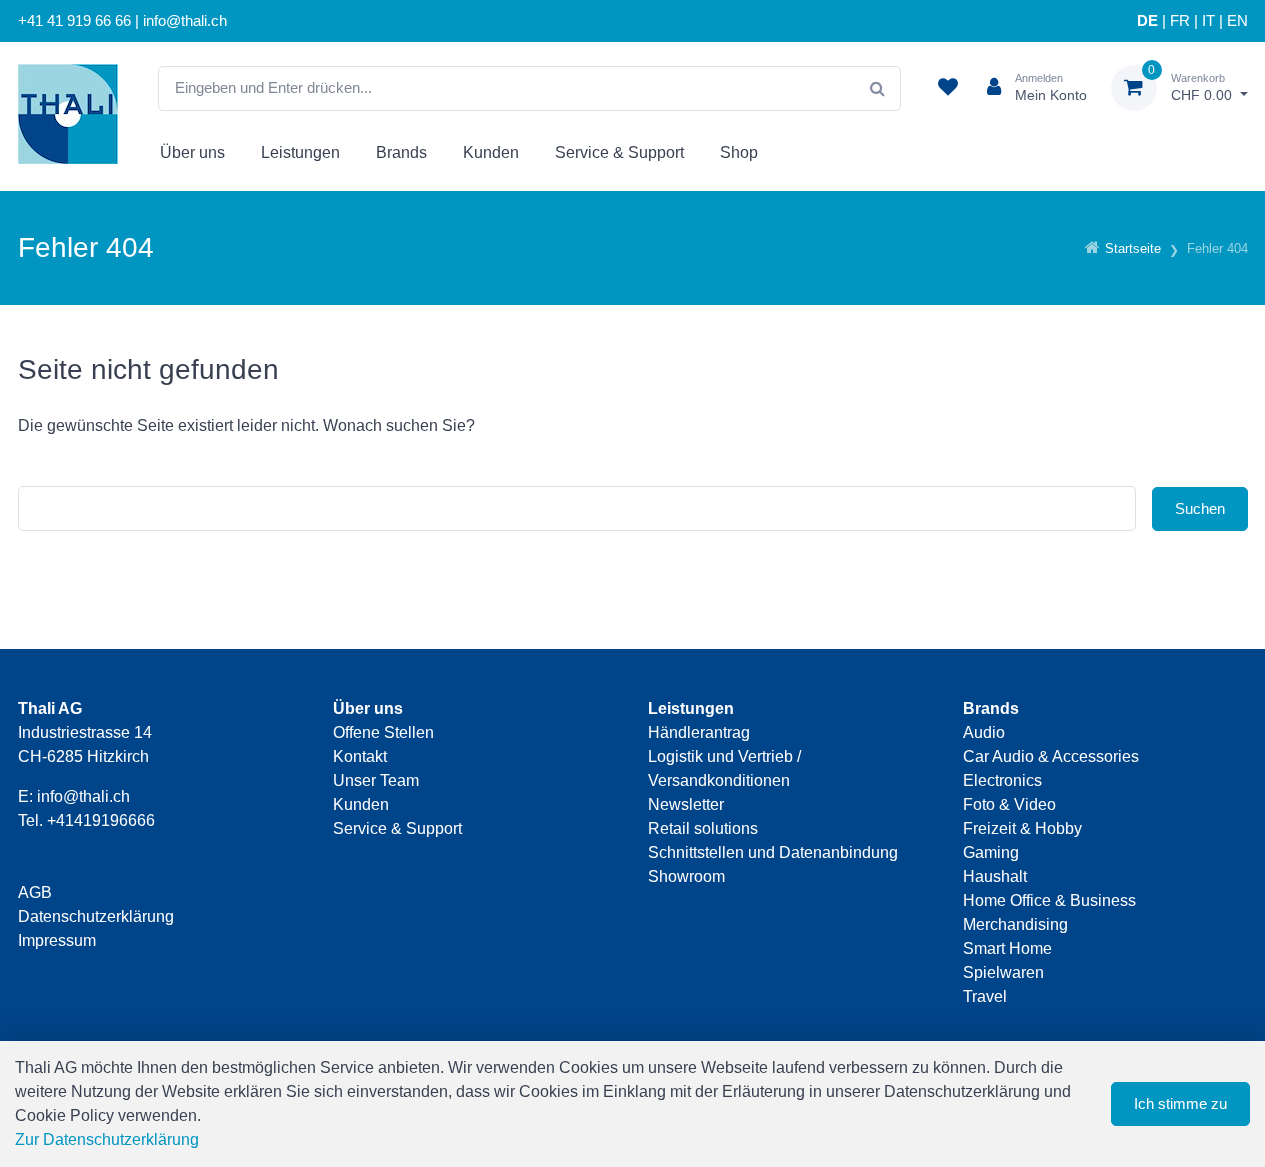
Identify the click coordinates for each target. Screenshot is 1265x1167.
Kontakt (360, 756)
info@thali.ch (83, 796)
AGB (35, 892)
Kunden (491, 152)
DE (1147, 21)
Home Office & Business (1049, 900)
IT (1208, 21)
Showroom (686, 876)
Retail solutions (703, 828)
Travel (985, 996)
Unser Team (376, 780)
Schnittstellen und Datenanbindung (773, 852)
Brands (401, 152)
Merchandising (1015, 924)
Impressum (57, 940)
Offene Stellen (383, 732)
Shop (739, 152)
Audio (984, 732)
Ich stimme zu (1180, 1103)
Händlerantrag (699, 732)
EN (1237, 21)
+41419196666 (101, 820)
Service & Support (619, 152)
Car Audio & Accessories (1051, 756)
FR (1180, 21)
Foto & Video (1009, 804)
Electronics (1002, 780)
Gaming (991, 852)
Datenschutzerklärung (96, 916)
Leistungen (300, 152)
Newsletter (686, 804)
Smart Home (1007, 948)
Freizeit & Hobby (1022, 828)
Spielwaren (1003, 972)
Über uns (192, 152)
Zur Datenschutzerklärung (107, 1139)
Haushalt (995, 876)
